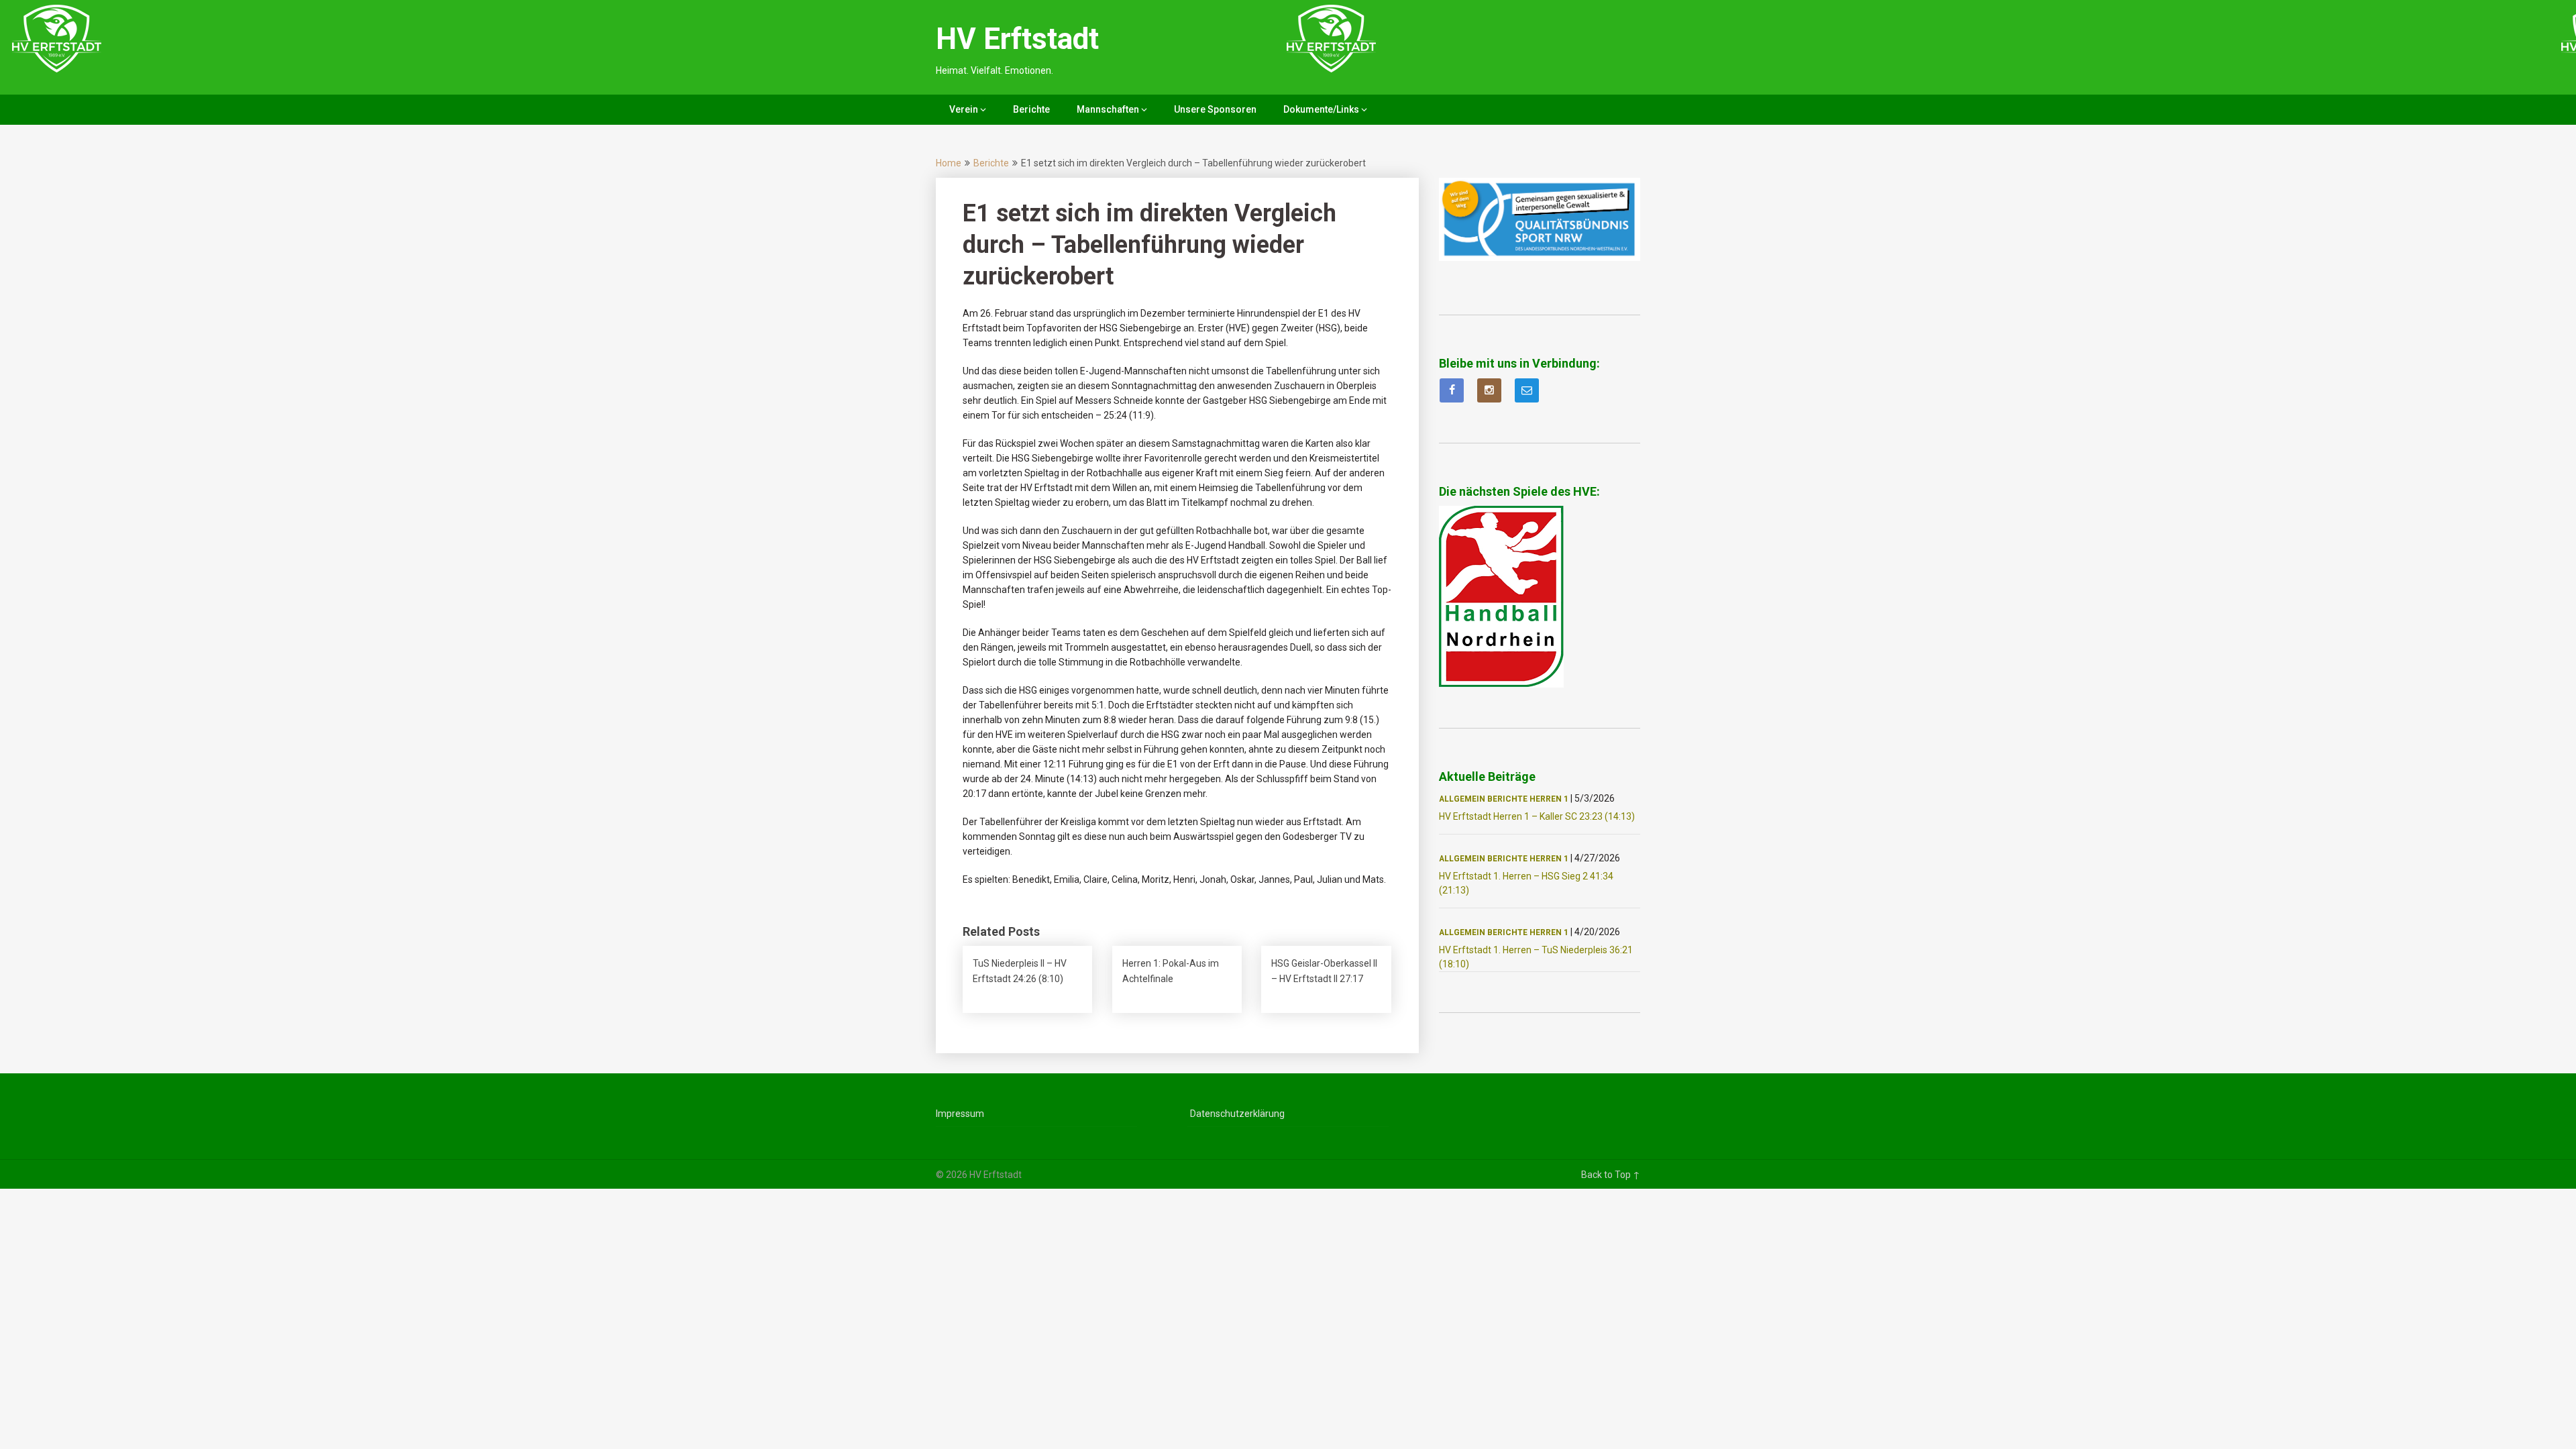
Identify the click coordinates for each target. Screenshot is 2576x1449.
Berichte (1031, 109)
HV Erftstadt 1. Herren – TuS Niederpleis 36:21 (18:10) (1536, 957)
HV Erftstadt (1017, 39)
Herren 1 (1549, 799)
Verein (964, 109)
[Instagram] (1489, 390)
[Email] (1527, 390)
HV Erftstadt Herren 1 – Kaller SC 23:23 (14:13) (1537, 816)
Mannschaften (1108, 109)
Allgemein (1462, 799)
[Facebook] (1452, 390)
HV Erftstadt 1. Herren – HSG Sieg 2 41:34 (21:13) (1526, 883)
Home (949, 163)
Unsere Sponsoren (1215, 109)
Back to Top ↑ (1611, 1175)
